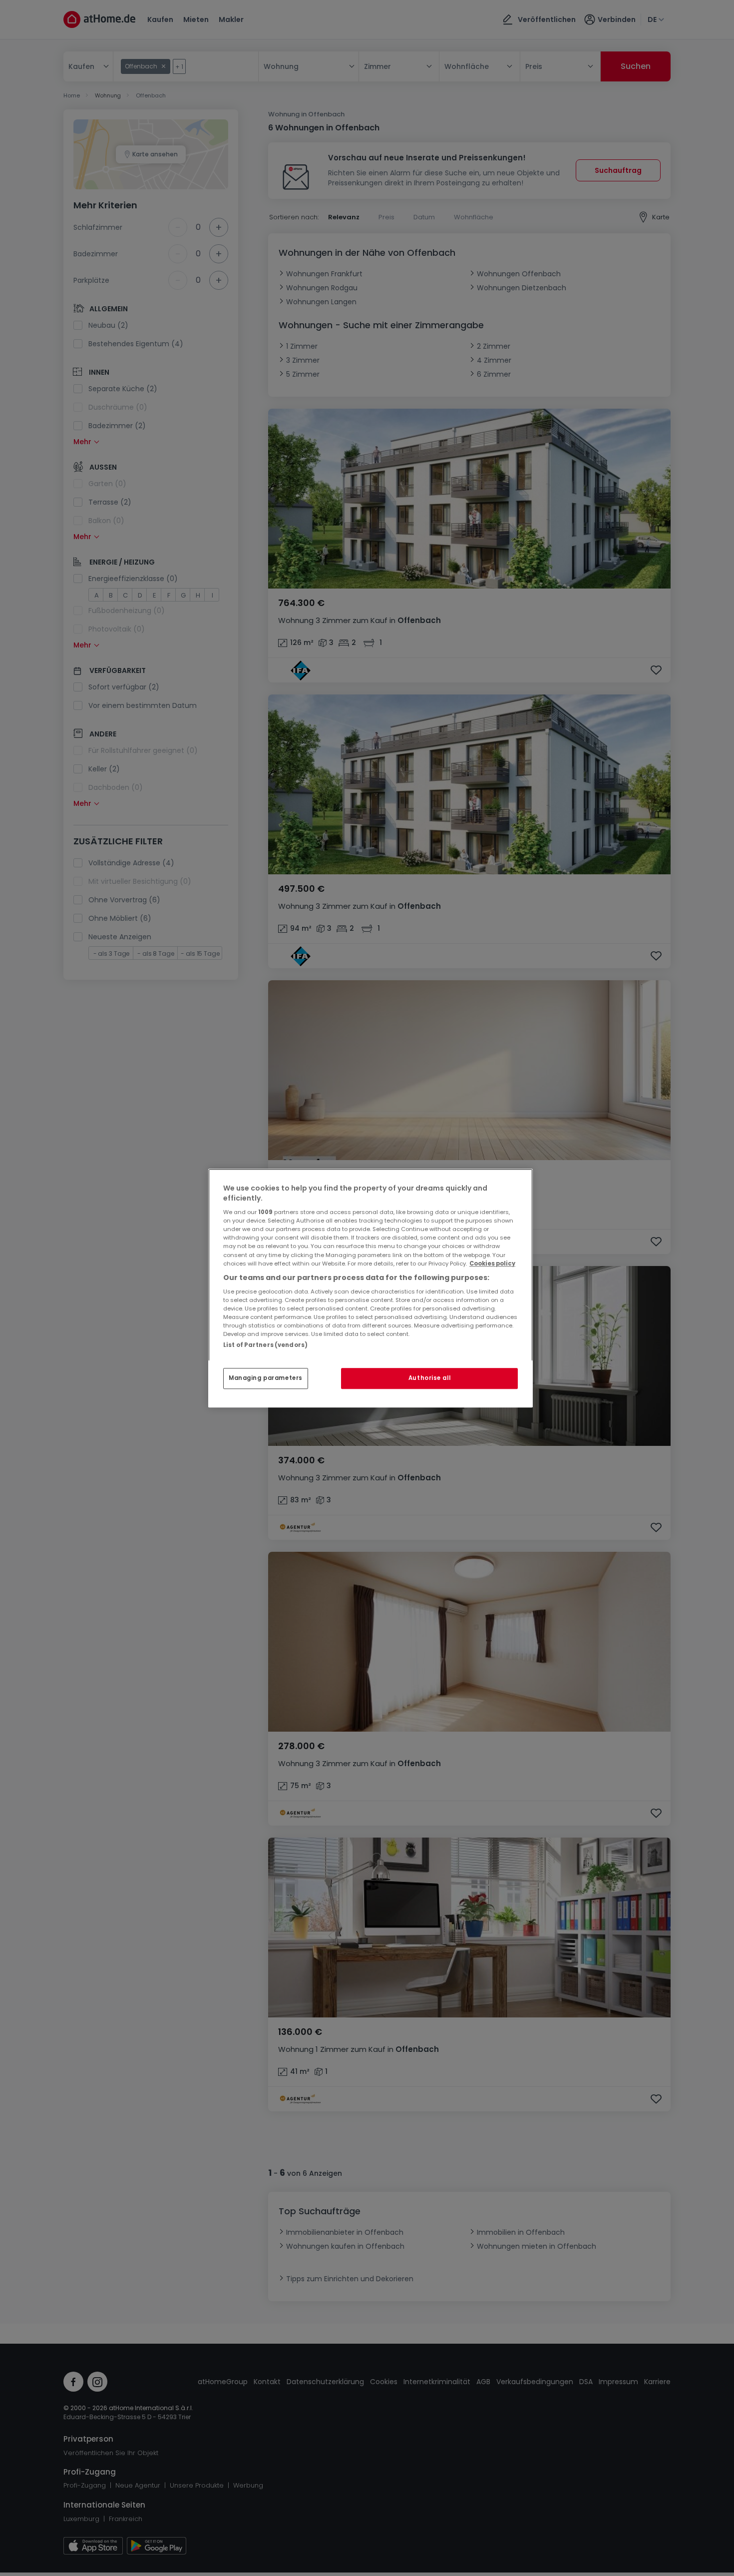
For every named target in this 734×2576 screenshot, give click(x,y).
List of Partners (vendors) (265, 1345)
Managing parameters (266, 1378)
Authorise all (429, 1378)
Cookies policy (492, 1264)
